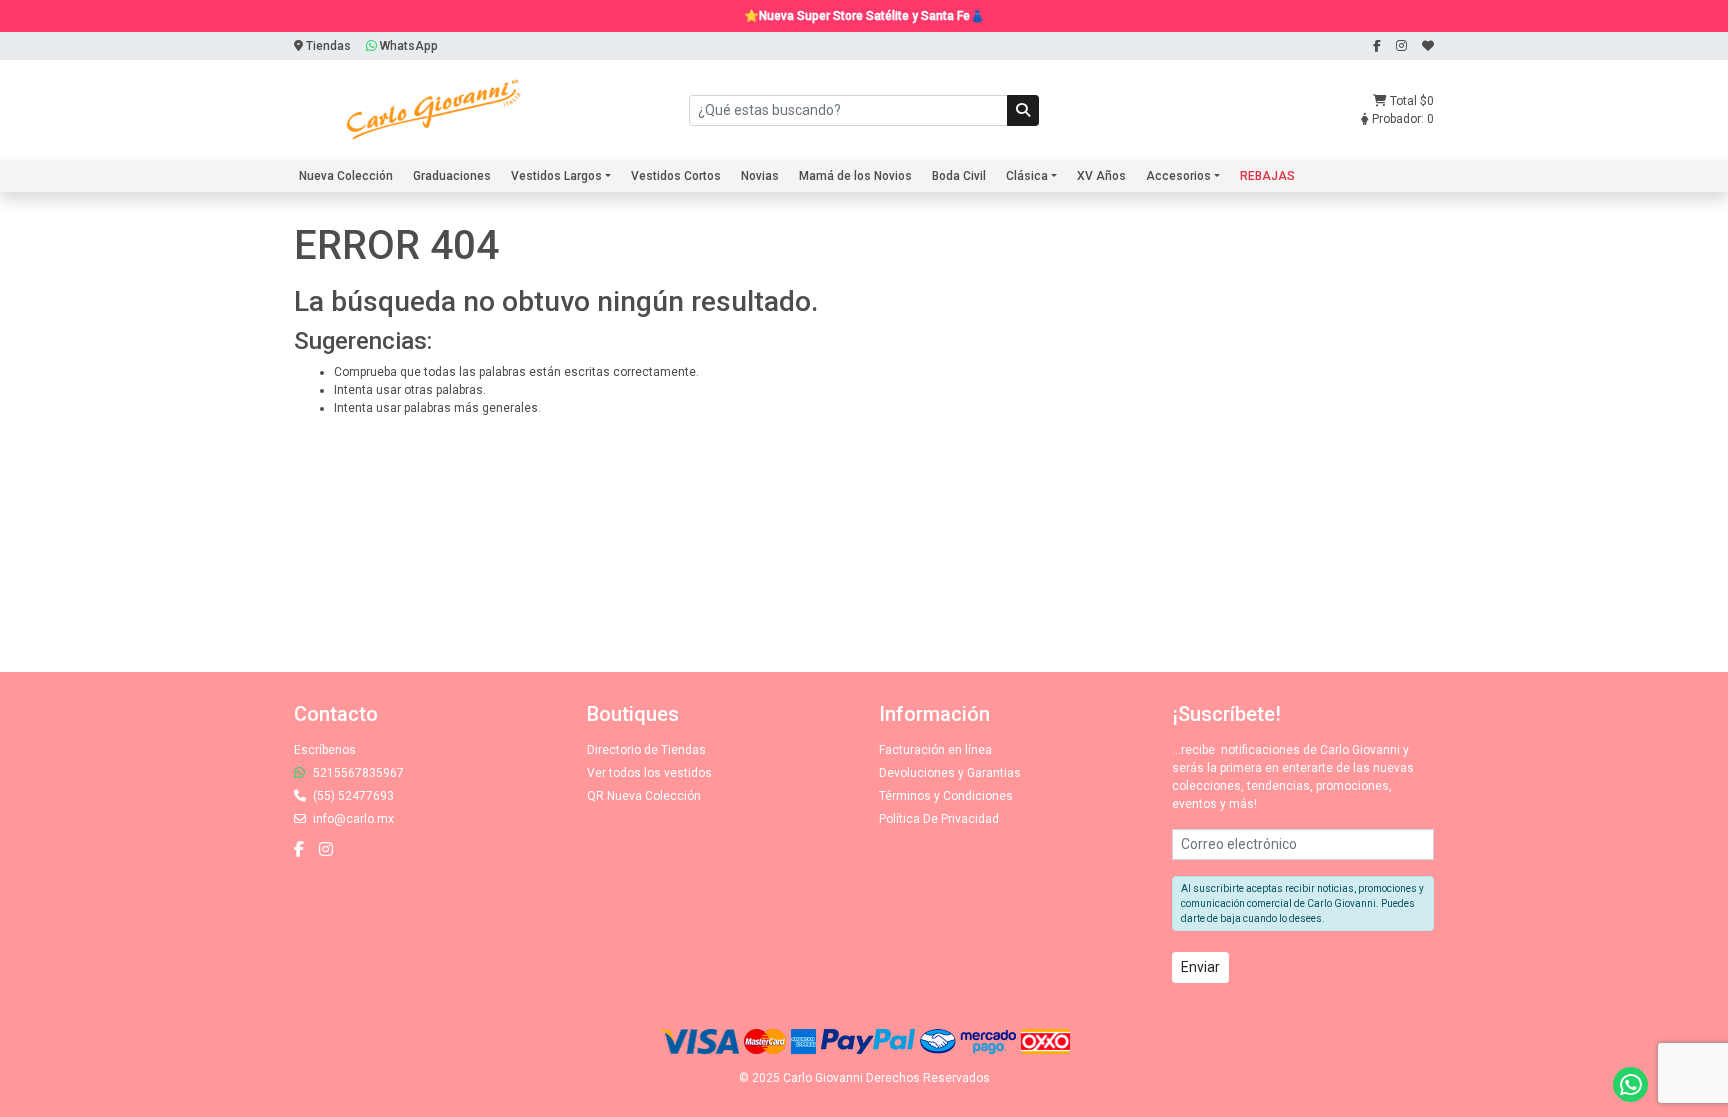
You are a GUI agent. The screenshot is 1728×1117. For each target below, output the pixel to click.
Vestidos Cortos (676, 176)
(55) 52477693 (352, 796)
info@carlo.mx (352, 819)
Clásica (1027, 176)
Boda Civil (959, 176)
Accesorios (1178, 176)
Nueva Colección (346, 176)
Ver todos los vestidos (649, 773)
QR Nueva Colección (644, 796)
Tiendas (327, 46)
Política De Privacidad (939, 819)
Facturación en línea (935, 750)
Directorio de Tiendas (646, 750)
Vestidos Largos (556, 176)
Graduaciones (452, 176)
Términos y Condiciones (946, 796)
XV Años (1101, 176)
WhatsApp (407, 46)
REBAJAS (1267, 176)
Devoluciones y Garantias (950, 773)
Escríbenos (325, 750)
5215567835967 (357, 773)
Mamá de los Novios (855, 176)
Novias (760, 176)
